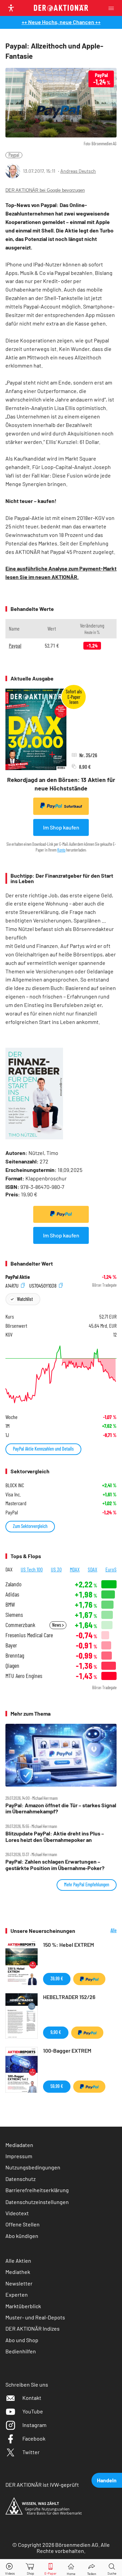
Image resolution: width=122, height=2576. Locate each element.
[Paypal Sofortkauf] (61, 1214)
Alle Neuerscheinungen (101, 1931)
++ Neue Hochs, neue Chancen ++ (61, 22)
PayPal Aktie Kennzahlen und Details (43, 1449)
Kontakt (32, 2398)
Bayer (11, 1645)
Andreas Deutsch (78, 171)
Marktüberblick (23, 2306)
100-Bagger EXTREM (67, 2050)
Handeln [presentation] (107, 2480)
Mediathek (18, 2272)
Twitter (31, 2452)
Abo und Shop (22, 2340)
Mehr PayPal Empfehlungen (87, 1884)
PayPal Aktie (18, 1277)
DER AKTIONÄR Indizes (33, 2328)
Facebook (34, 2438)
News (57, 1625)
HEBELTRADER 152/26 (69, 1997)
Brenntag (15, 1655)
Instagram (34, 2425)
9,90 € (56, 2032)
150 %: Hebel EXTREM (68, 1945)
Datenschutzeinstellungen (37, 2202)
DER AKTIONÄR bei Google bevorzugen (45, 190)
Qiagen (12, 1666)
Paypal (14, 155)
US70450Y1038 (43, 1285)
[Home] (71, 2568)
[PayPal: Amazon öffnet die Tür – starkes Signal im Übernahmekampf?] (61, 1755)
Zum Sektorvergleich (30, 1526)
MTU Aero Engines (24, 1676)
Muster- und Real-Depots (35, 2317)
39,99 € (57, 1978)
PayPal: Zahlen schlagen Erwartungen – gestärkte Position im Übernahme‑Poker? (55, 1865)
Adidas (12, 1594)
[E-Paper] (50, 2568)
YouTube (33, 2411)
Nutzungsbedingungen (33, 2167)
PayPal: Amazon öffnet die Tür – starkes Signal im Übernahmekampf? (61, 1808)
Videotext (17, 2213)
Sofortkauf (73, 806)
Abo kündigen (22, 2236)
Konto (61, 850)
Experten (17, 2294)
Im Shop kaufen (61, 827)
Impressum (19, 2156)
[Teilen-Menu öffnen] (92, 2568)
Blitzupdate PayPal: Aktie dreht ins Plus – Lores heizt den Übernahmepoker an (55, 1836)
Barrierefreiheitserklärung (37, 2190)
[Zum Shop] (30, 2568)
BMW (10, 1604)
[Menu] (113, 8)
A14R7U (13, 1285)
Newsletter (19, 2283)
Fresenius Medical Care (29, 1635)
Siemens (14, 1615)
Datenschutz (21, 2179)
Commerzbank (20, 1625)
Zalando (13, 1584)
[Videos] (10, 2568)
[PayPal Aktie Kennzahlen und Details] (61, 1374)
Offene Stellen (23, 2224)
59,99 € (57, 2086)
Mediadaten (19, 2145)
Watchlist (25, 1299)
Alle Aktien (18, 2261)
